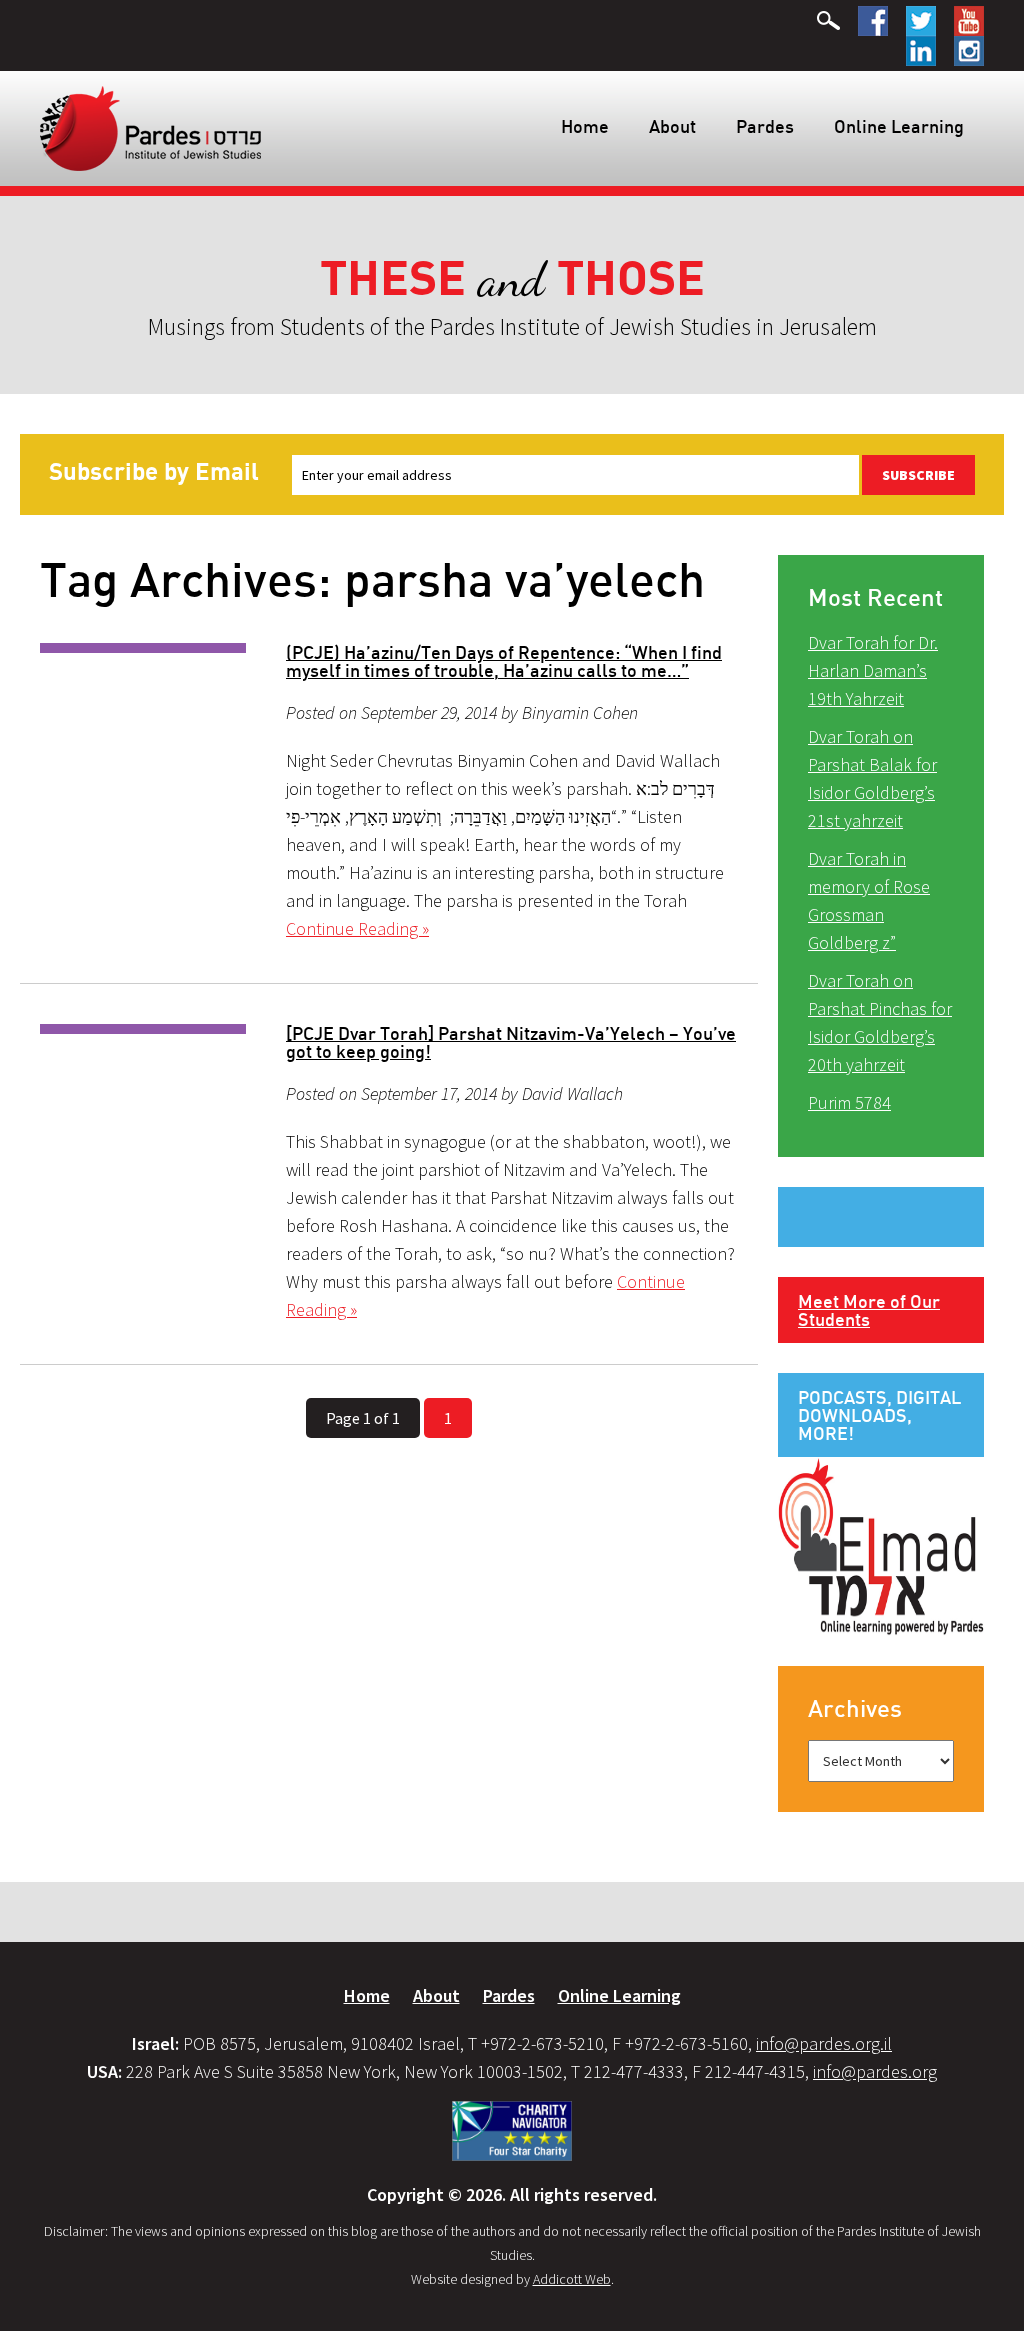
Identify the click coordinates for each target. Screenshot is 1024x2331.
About (672, 126)
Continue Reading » (357, 928)
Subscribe (918, 475)
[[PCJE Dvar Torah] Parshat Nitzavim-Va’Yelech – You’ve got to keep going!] (143, 1029)
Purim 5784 (849, 1102)
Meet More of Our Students (869, 1310)
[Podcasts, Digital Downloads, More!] (881, 1545)
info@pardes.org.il (824, 2043)
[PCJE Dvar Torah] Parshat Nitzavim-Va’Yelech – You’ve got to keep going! (511, 1042)
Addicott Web (572, 2279)
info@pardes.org (875, 2071)
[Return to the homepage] (150, 127)
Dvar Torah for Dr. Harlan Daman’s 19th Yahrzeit (873, 670)
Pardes (765, 126)
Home (585, 126)
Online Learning (899, 126)
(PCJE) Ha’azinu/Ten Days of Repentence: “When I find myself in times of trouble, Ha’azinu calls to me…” (504, 661)
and (512, 279)
